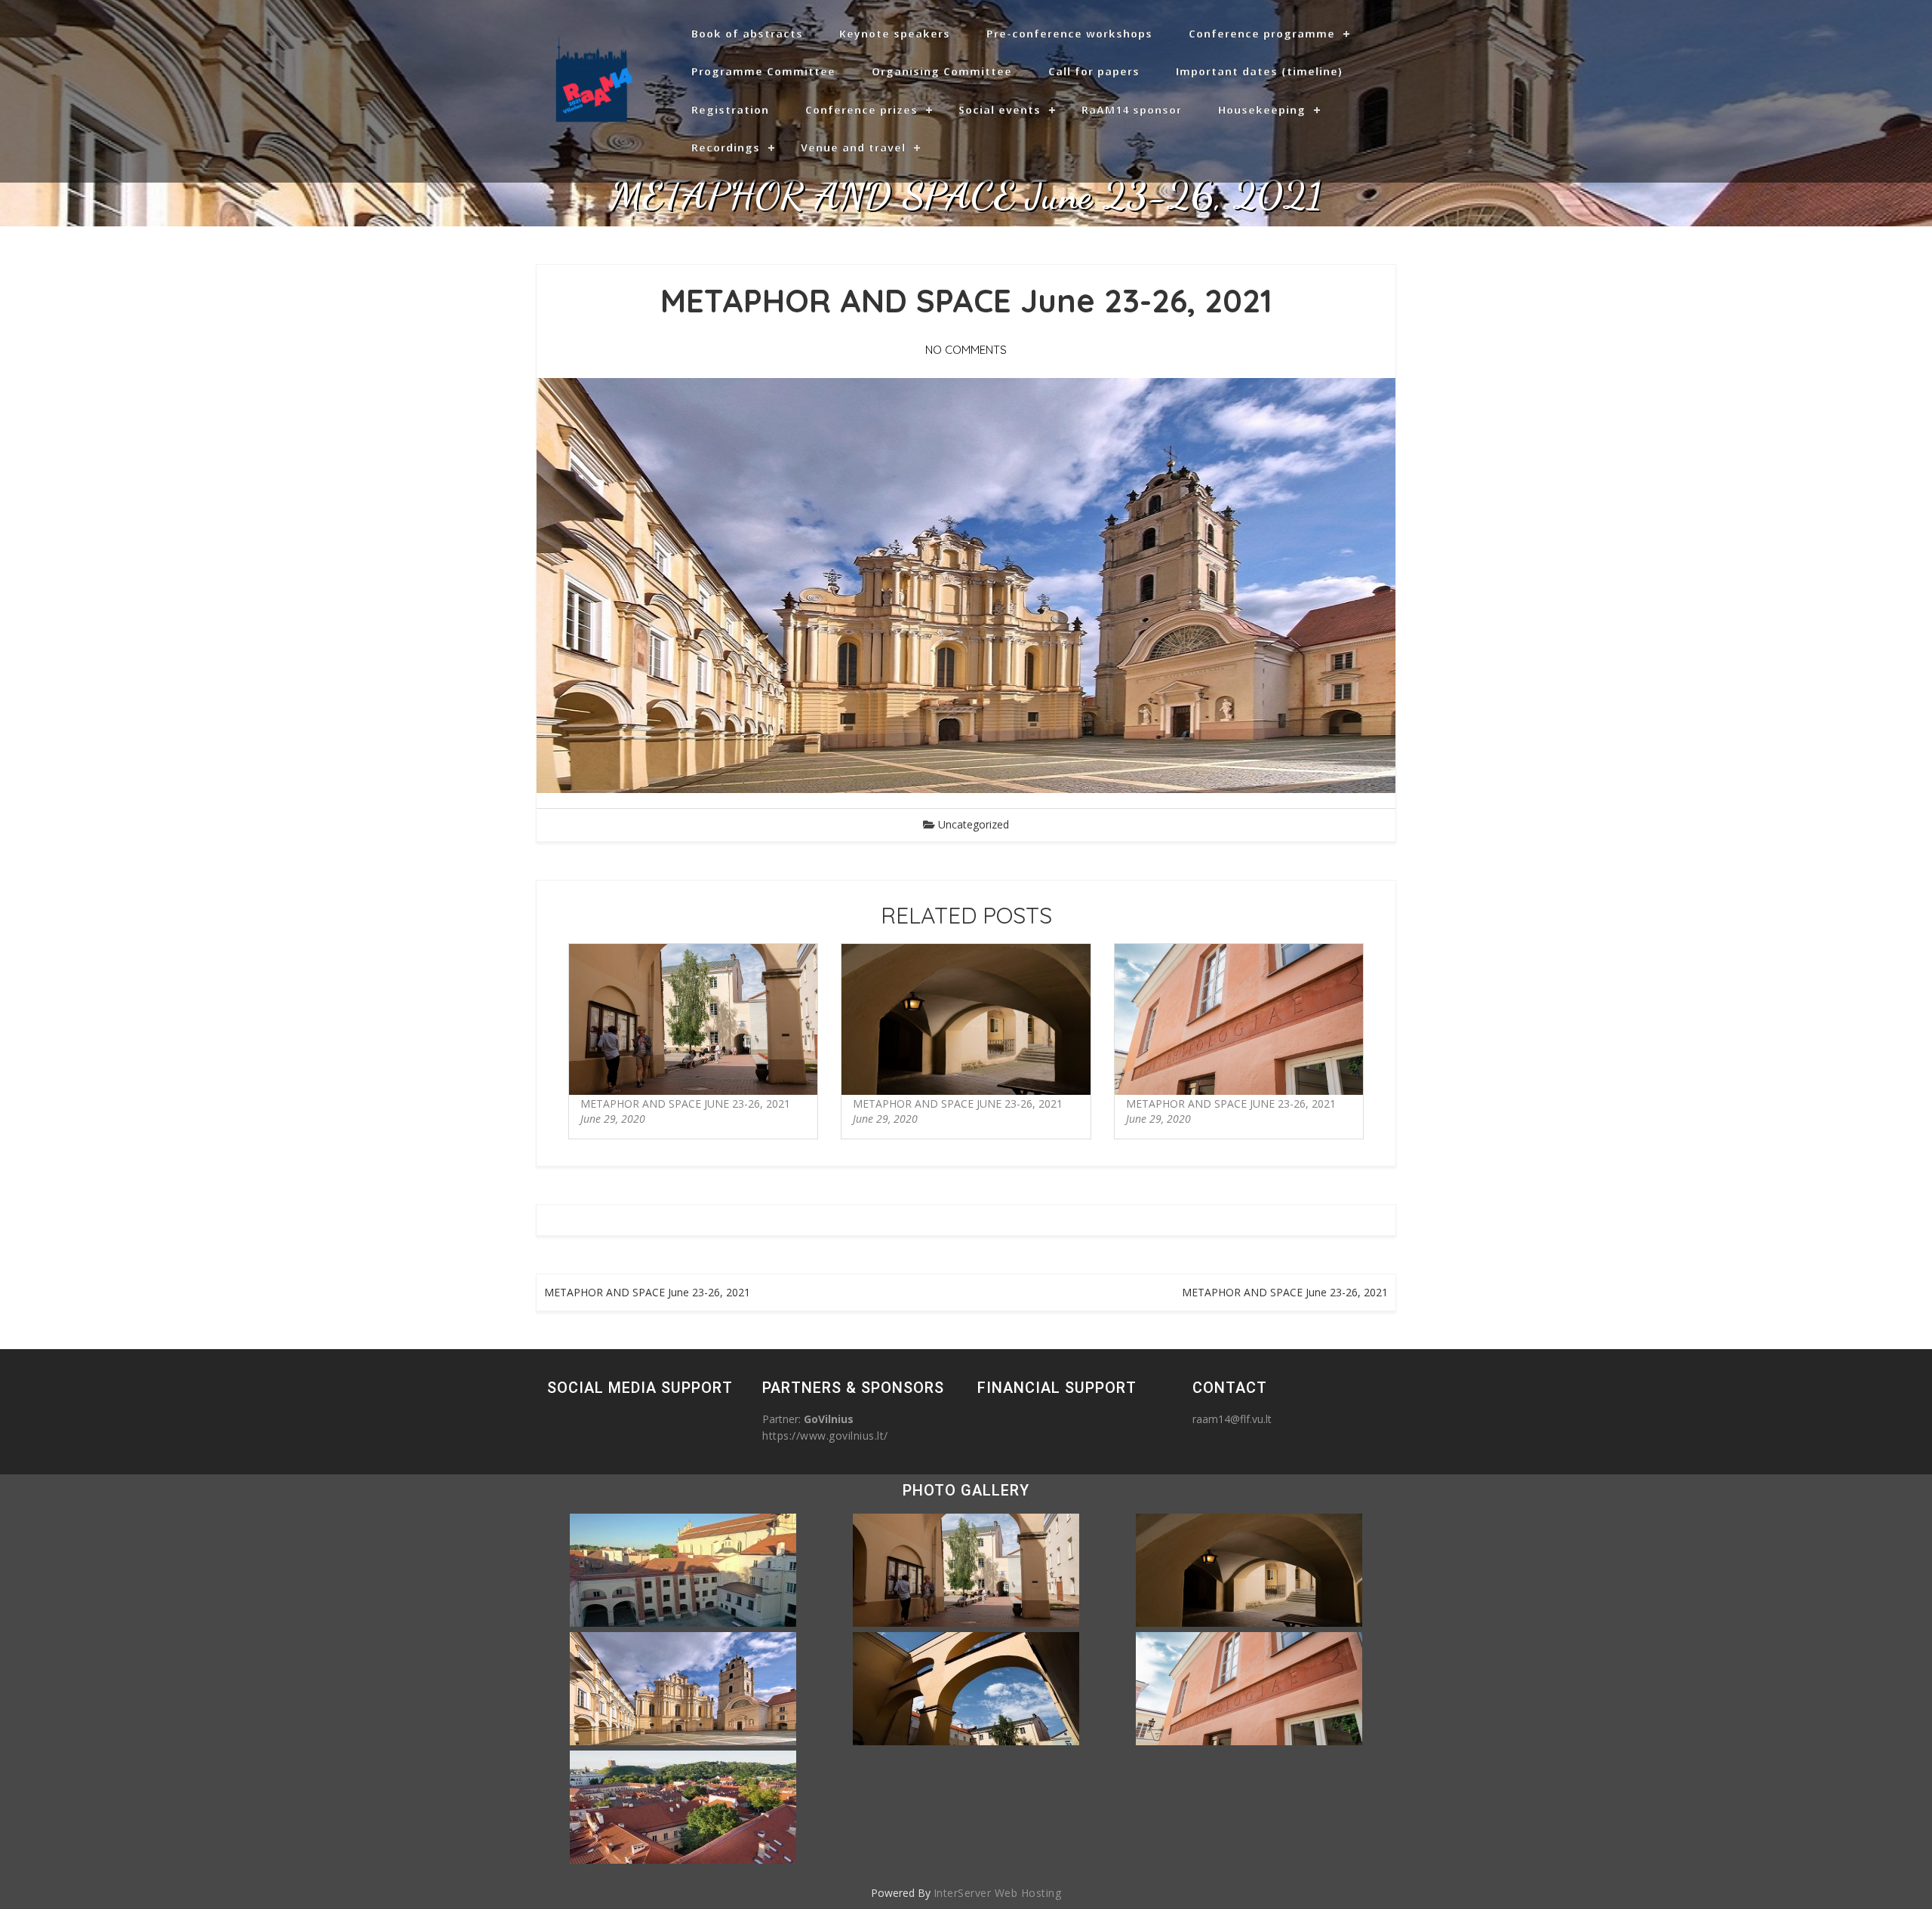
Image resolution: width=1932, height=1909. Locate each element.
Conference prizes (861, 110)
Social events (1000, 110)
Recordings (726, 148)
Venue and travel (853, 148)
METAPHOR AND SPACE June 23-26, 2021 (685, 1104)
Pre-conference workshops (1069, 34)
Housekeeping (1262, 110)
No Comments (966, 350)
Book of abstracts (747, 34)
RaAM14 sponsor (1132, 110)
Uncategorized (974, 824)
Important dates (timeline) (1259, 71)
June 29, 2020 (613, 1119)
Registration (730, 110)
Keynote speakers (895, 34)
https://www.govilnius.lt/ (825, 1436)
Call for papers (1094, 71)
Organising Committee (942, 71)
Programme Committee (763, 71)
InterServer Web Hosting (998, 1893)
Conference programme (1262, 34)
